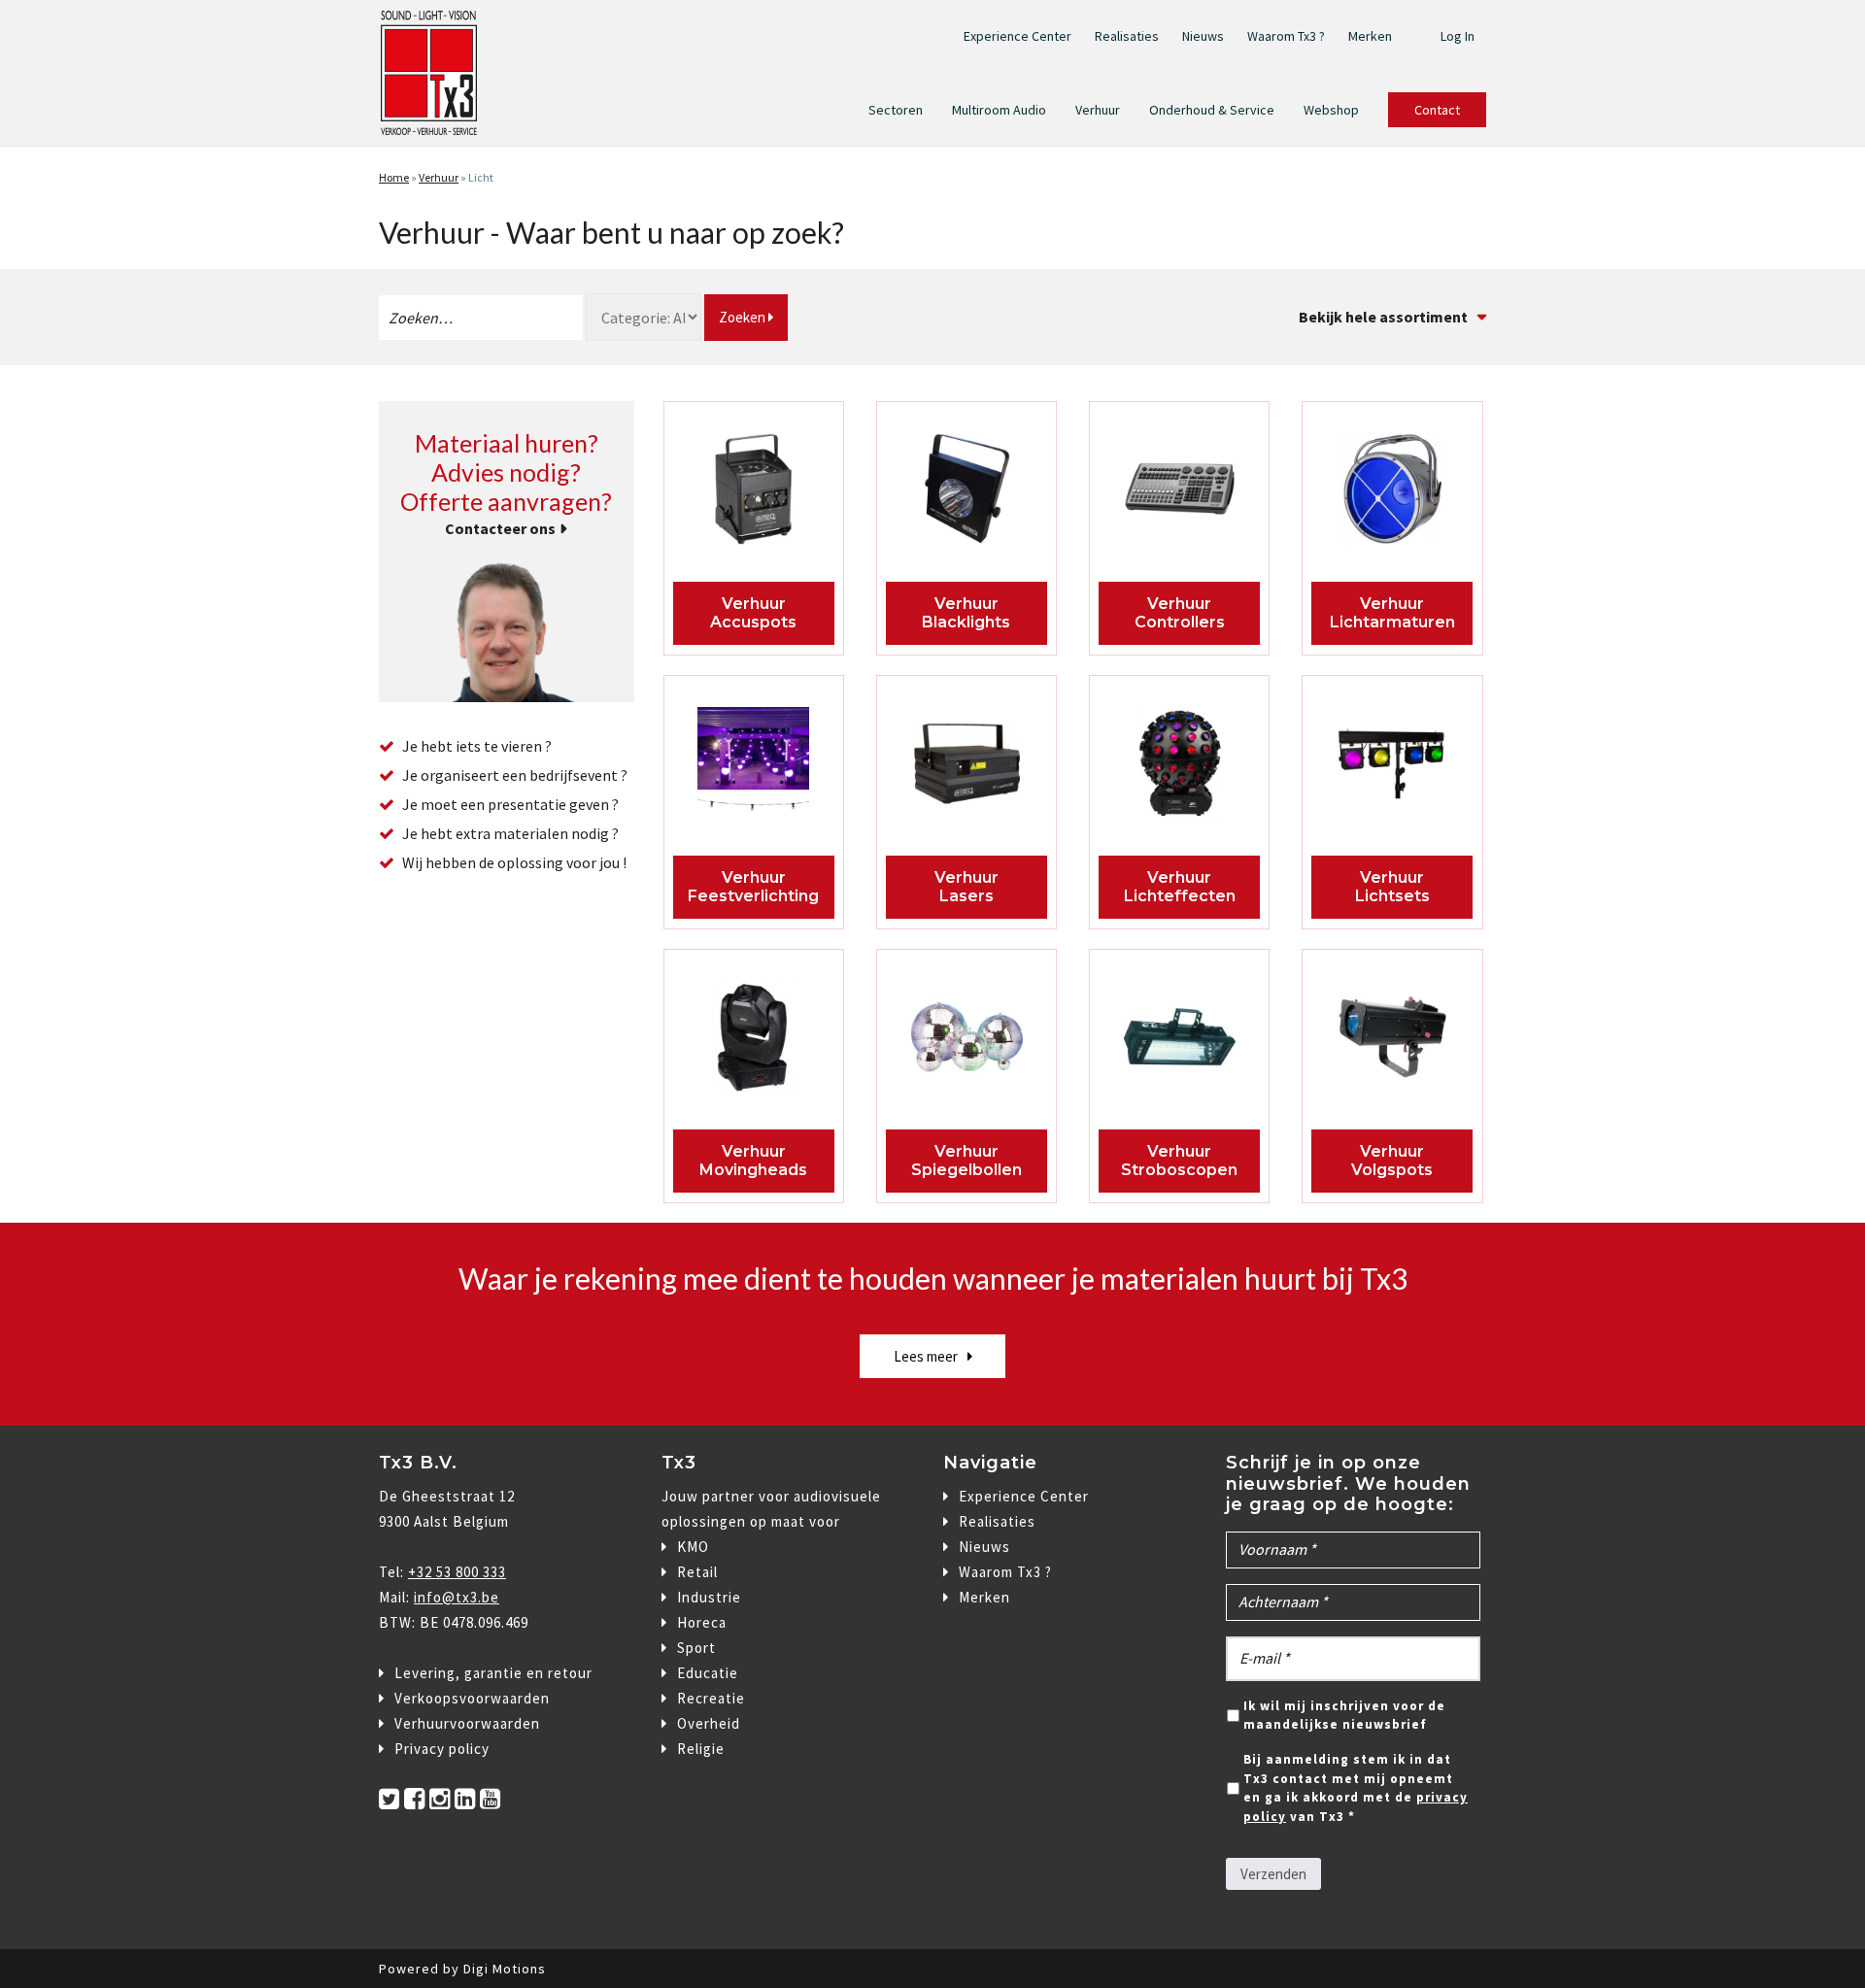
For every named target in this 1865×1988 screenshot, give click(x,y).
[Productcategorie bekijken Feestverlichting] (754, 768)
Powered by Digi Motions (462, 1969)
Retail (697, 1572)
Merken (1370, 36)
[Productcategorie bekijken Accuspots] (754, 494)
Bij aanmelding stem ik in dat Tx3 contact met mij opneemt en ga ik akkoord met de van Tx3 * (1356, 1788)
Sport (696, 1648)
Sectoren (896, 110)
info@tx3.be (457, 1597)
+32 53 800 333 (457, 1572)
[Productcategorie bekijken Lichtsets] (1392, 768)
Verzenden (1273, 1874)
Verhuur (1098, 110)
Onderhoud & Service (1212, 110)
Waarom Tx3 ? (1286, 36)
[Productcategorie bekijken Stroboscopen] (1180, 1042)
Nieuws (1203, 36)
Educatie (708, 1673)
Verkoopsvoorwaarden (472, 1698)
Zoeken (744, 317)
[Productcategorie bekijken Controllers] (1180, 494)
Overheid (709, 1723)
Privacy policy (442, 1749)
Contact (1437, 110)
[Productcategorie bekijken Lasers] (967, 768)
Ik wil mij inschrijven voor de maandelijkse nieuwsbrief (1344, 1716)
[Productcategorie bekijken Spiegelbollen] (967, 1042)
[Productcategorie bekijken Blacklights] (967, 494)
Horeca (702, 1622)
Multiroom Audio (999, 110)
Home (394, 177)
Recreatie (711, 1698)
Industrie (709, 1597)
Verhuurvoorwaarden (467, 1723)
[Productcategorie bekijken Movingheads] (754, 1042)
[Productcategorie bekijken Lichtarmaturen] (1392, 494)
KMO (693, 1547)
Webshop (1331, 110)
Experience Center (1017, 36)
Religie (701, 1749)
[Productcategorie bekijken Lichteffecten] (1180, 768)
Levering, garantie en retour (493, 1673)
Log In (1458, 36)
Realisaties (1127, 36)
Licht (481, 177)
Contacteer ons (500, 528)
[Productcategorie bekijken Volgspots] (1392, 1042)
